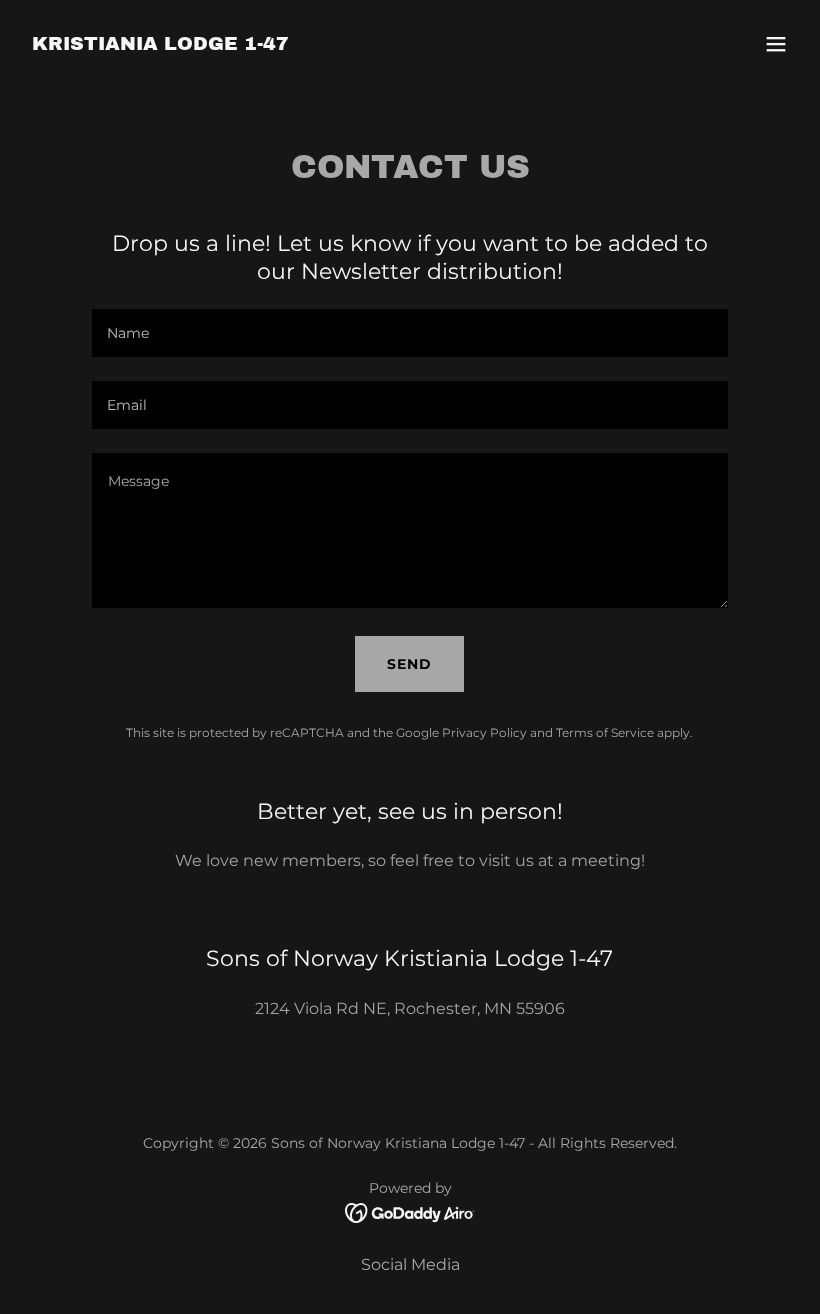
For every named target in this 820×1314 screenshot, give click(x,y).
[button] (776, 44)
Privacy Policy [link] (484, 732)
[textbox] (409, 333)
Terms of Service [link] (605, 732)
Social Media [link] (410, 1264)
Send (409, 664)
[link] (160, 44)
